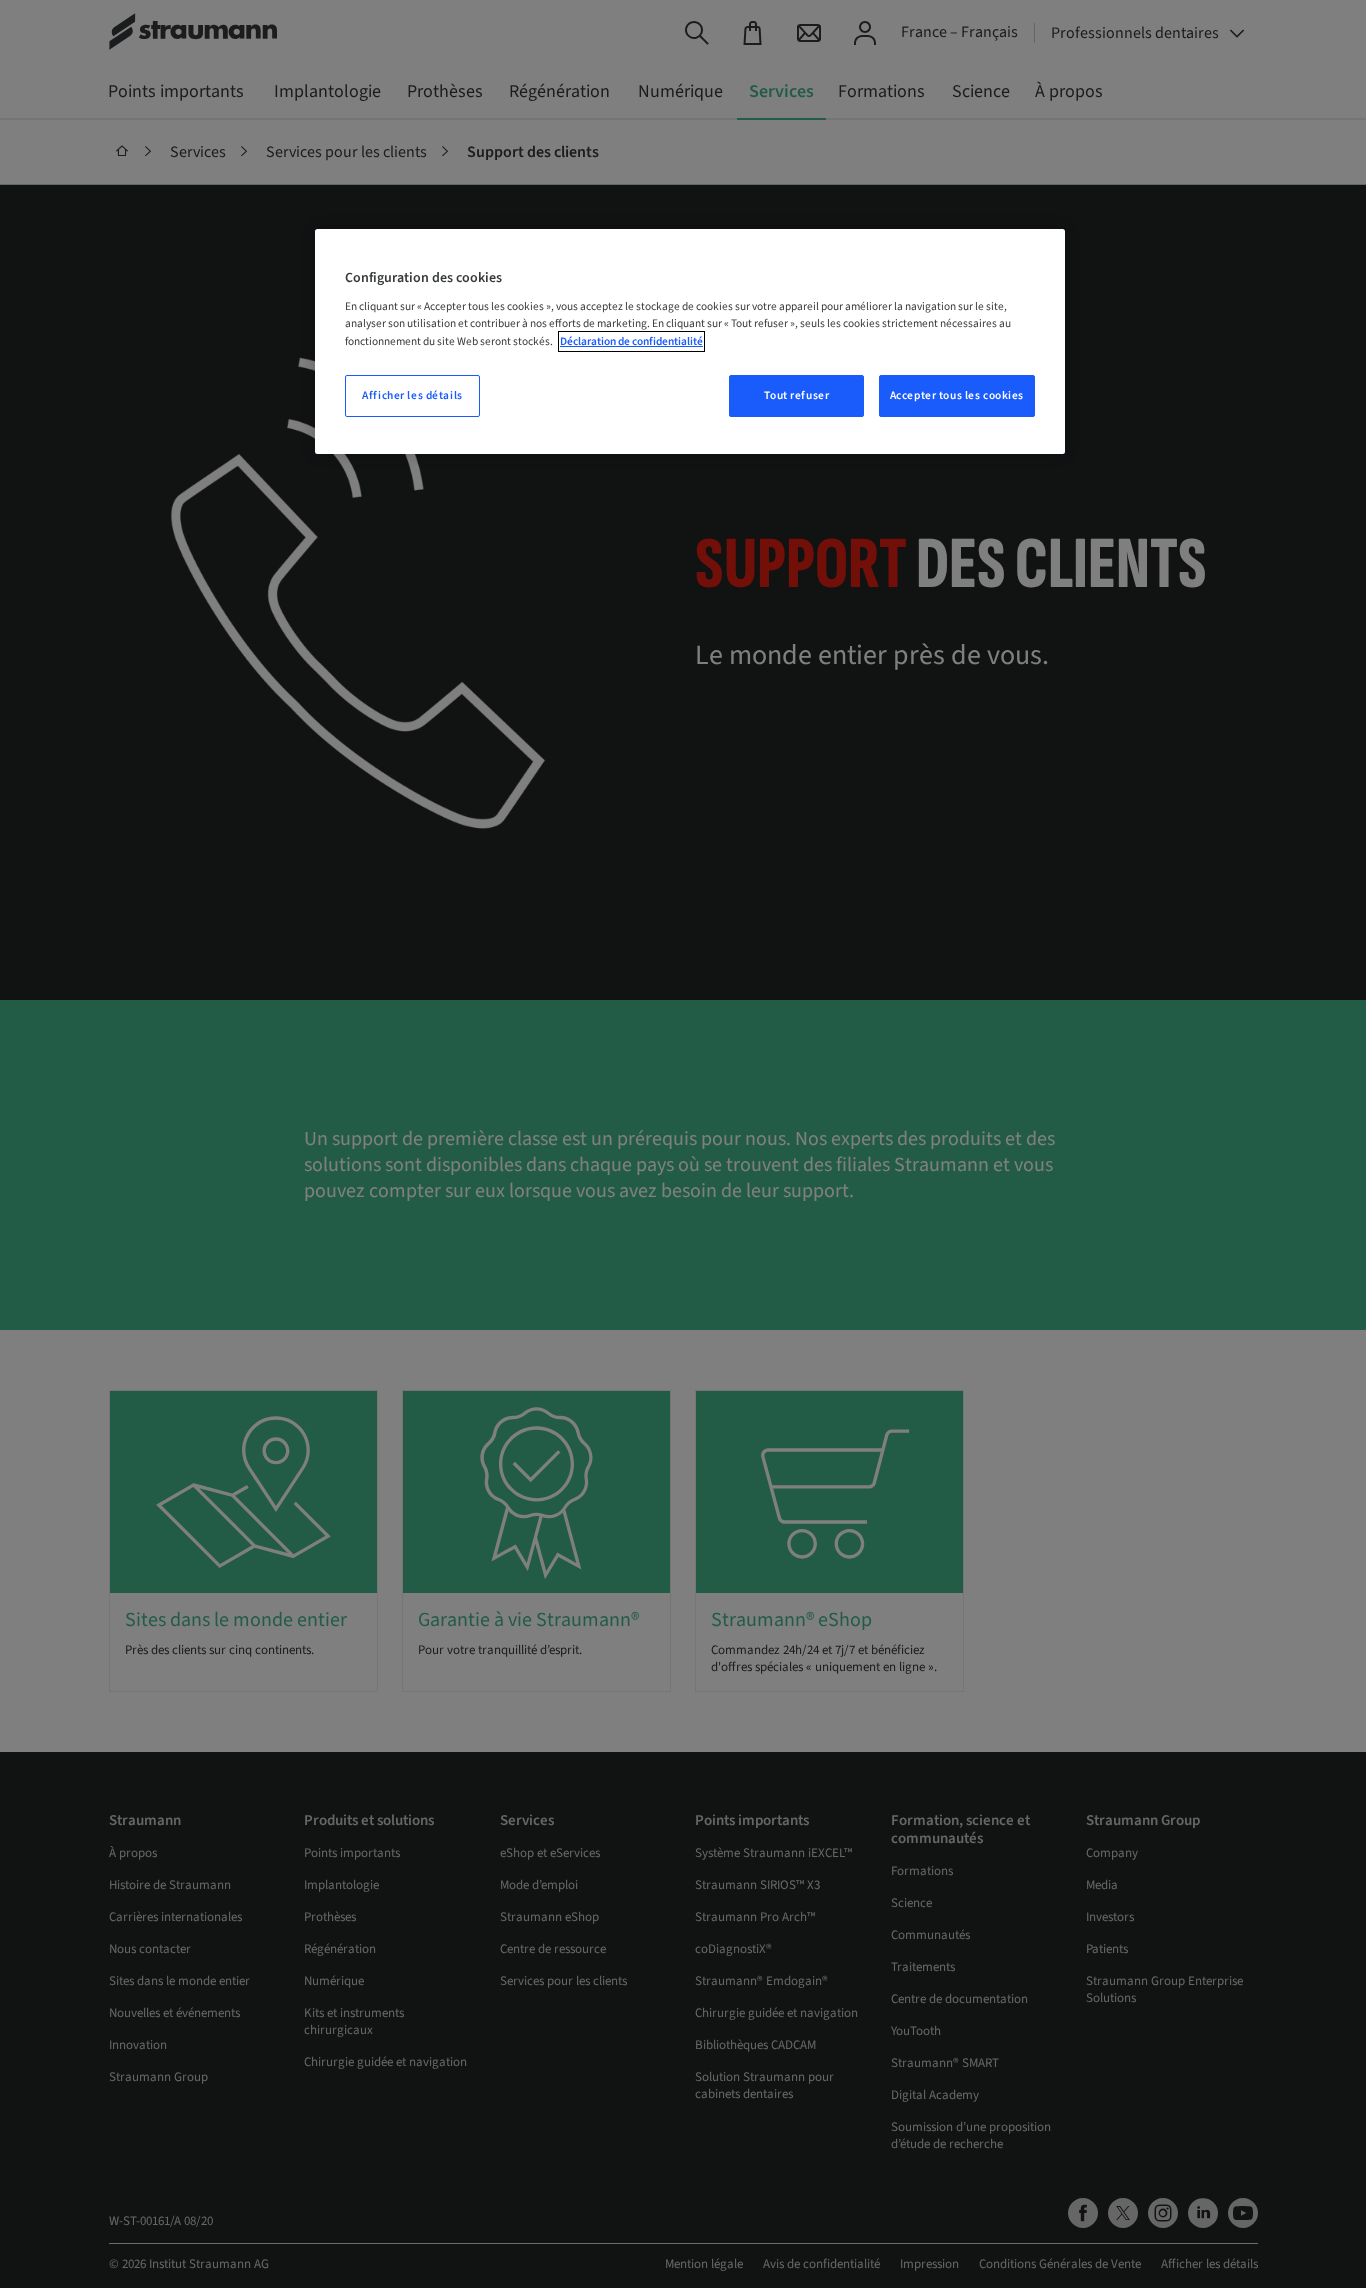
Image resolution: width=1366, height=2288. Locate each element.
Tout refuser (796, 395)
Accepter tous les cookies (957, 395)
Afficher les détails (412, 395)
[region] (690, 341)
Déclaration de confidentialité (631, 341)
